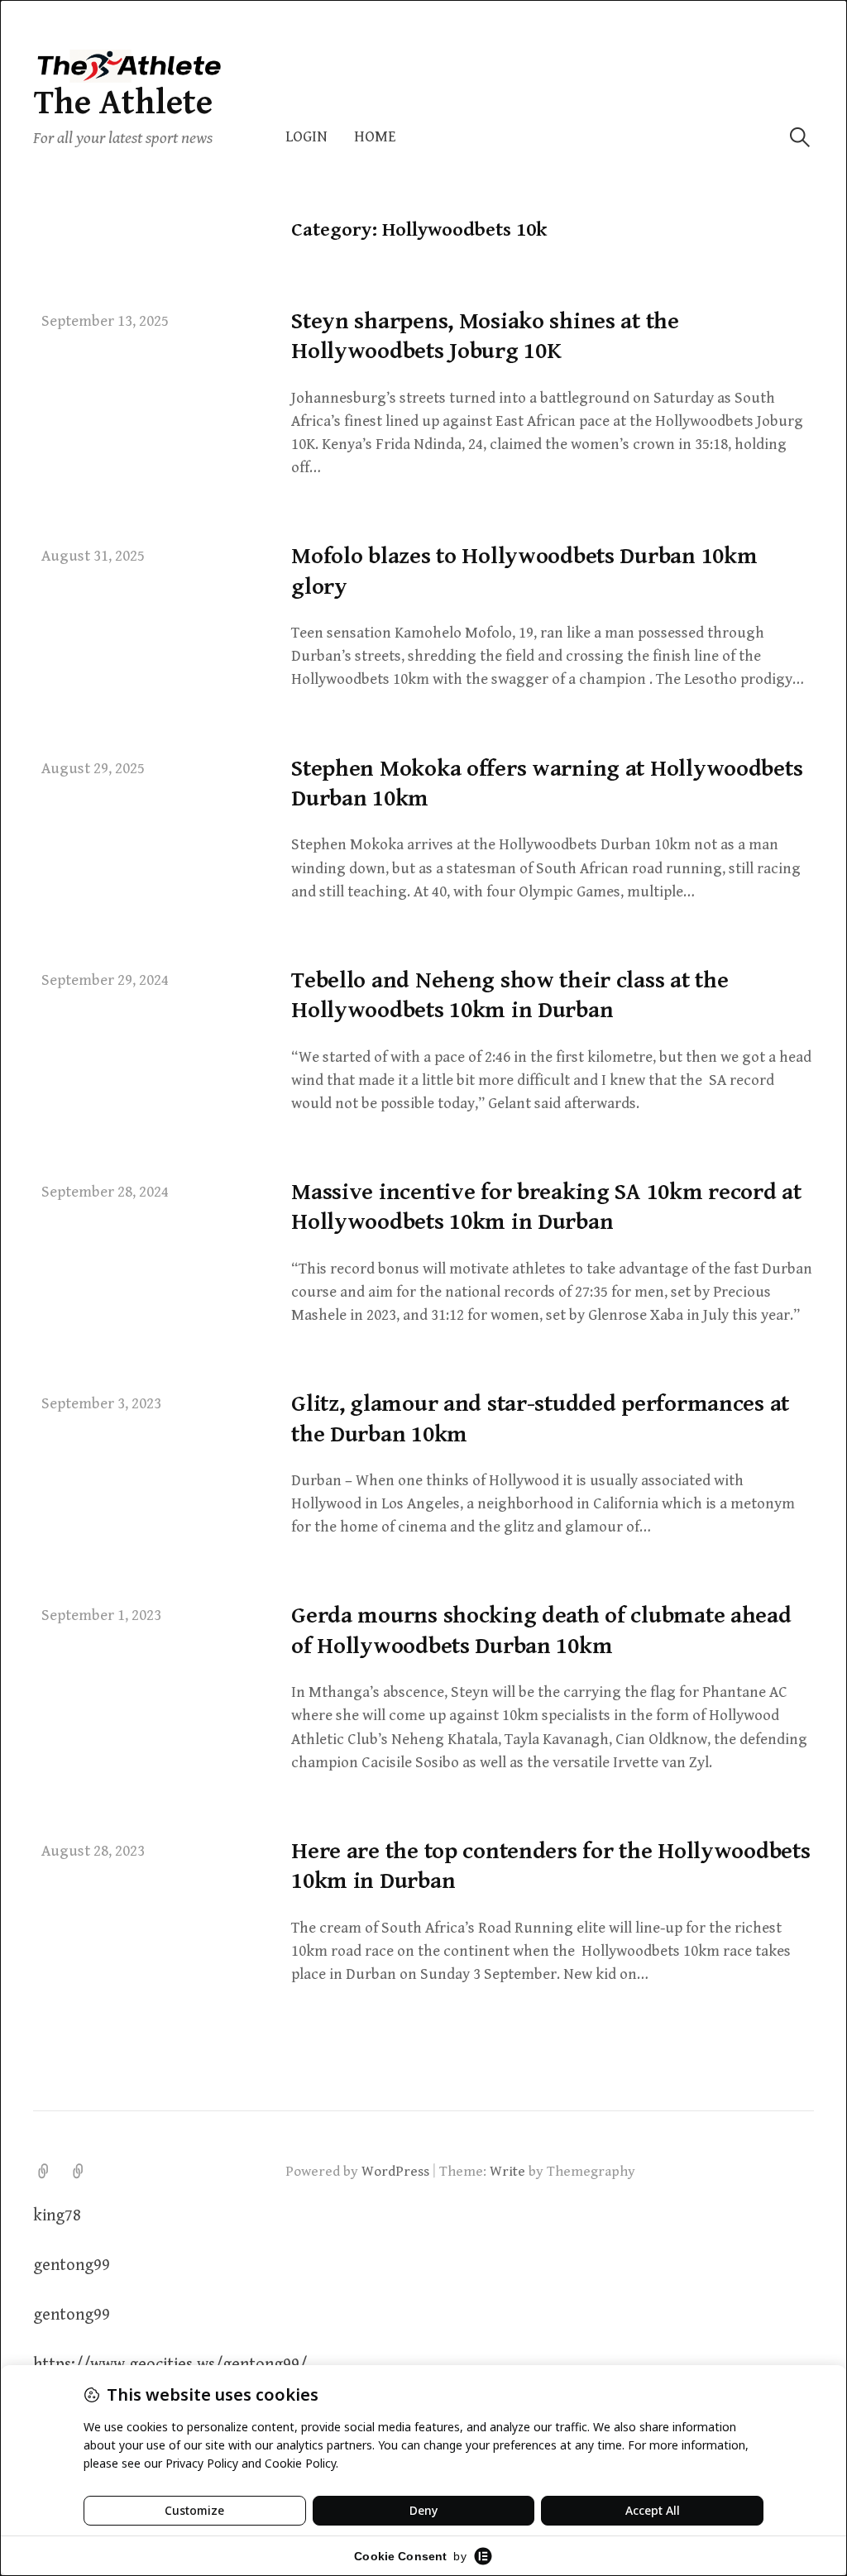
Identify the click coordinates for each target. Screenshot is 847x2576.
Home (375, 137)
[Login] (44, 2172)
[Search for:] (800, 137)
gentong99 (72, 2265)
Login (306, 137)
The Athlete (123, 103)
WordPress (395, 2172)
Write (507, 2172)
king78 (57, 2216)
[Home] (79, 2172)
